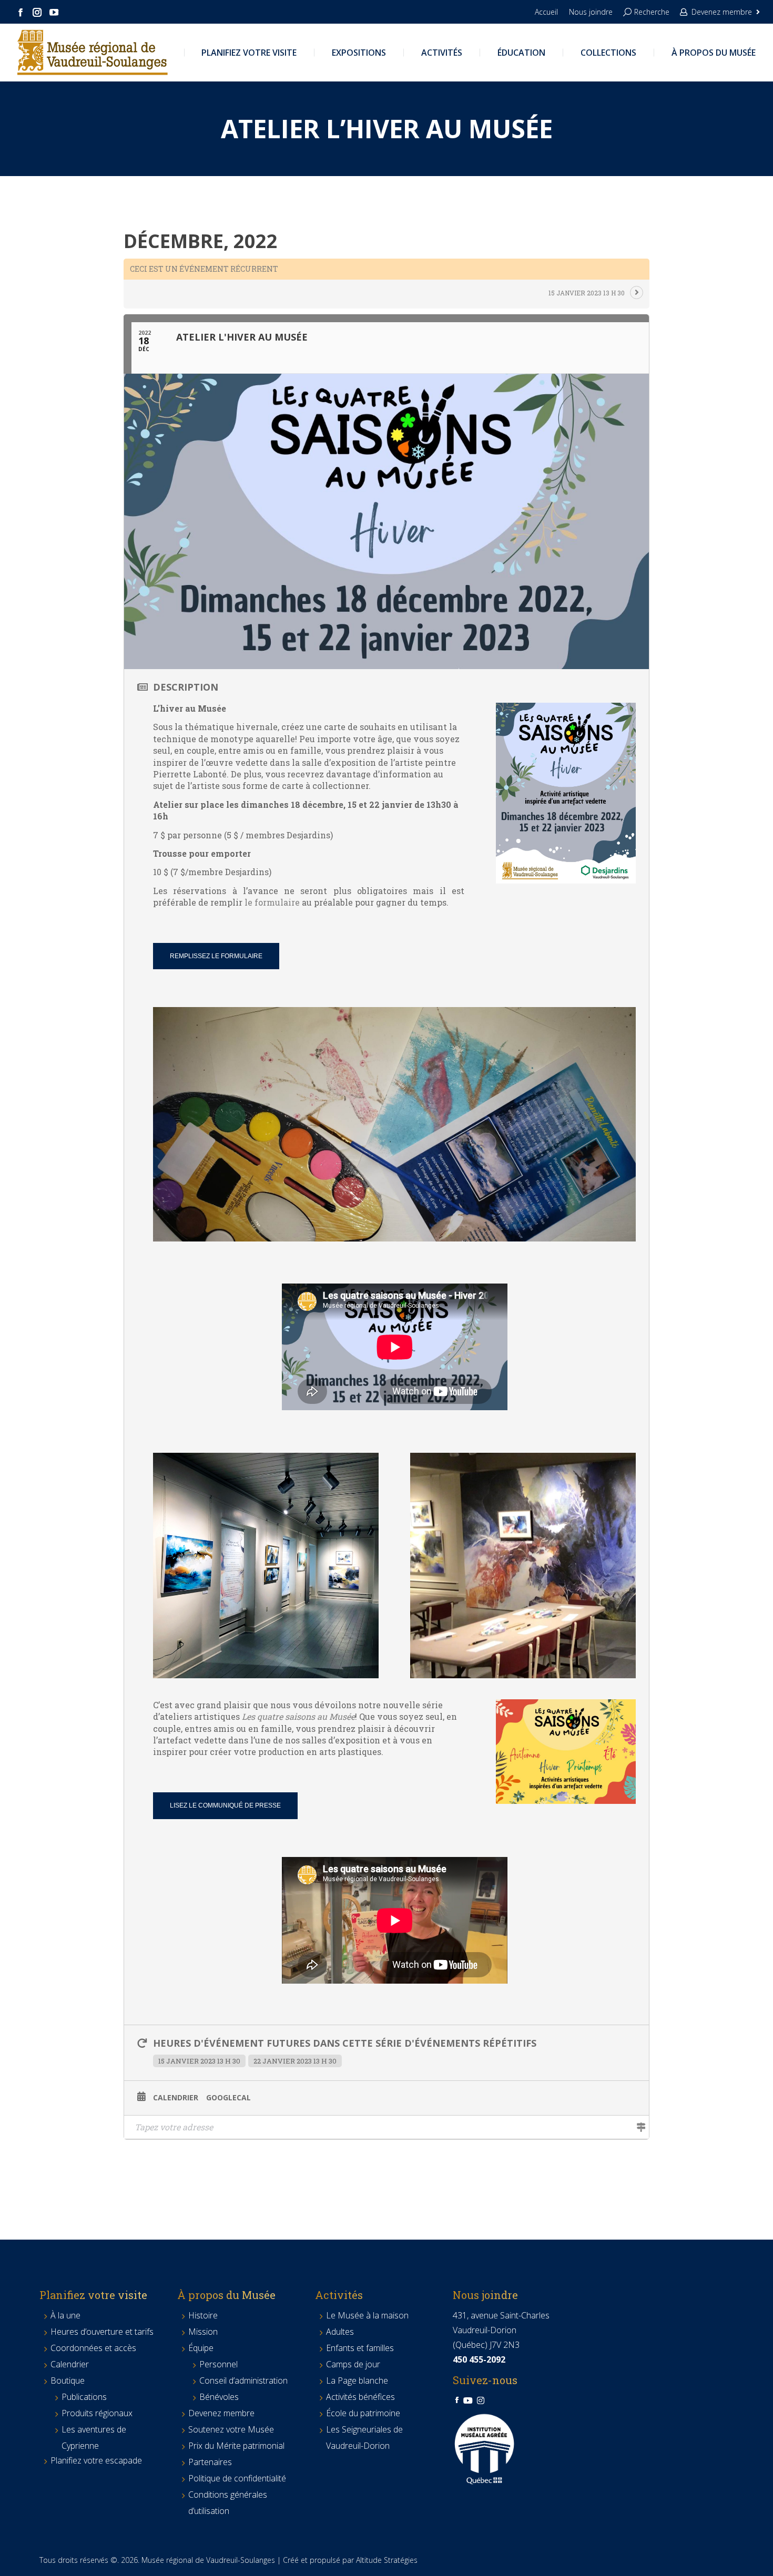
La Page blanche (357, 2380)
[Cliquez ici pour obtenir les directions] (641, 2127)
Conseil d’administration (243, 2380)
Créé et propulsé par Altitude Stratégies (350, 2560)
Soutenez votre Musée (231, 2429)
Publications (84, 2397)
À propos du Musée (226, 2295)
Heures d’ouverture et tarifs (102, 2332)
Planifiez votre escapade (96, 2460)
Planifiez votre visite (93, 2295)
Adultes (340, 2332)
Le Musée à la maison (367, 2315)
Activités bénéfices (360, 2397)
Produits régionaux (97, 2413)
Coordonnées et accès (93, 2348)
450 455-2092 (479, 2359)
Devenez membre (722, 12)
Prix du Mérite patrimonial (236, 2446)
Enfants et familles (360, 2348)
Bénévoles (219, 2397)
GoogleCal (228, 2098)
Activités (339, 2295)
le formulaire (272, 902)
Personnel (218, 2364)
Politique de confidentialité (237, 2478)
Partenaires (210, 2462)
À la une (65, 2315)
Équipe (201, 2348)
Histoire (203, 2315)
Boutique (68, 2380)
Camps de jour (353, 2364)
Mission (203, 2332)
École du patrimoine (363, 2413)
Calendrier (176, 2098)
